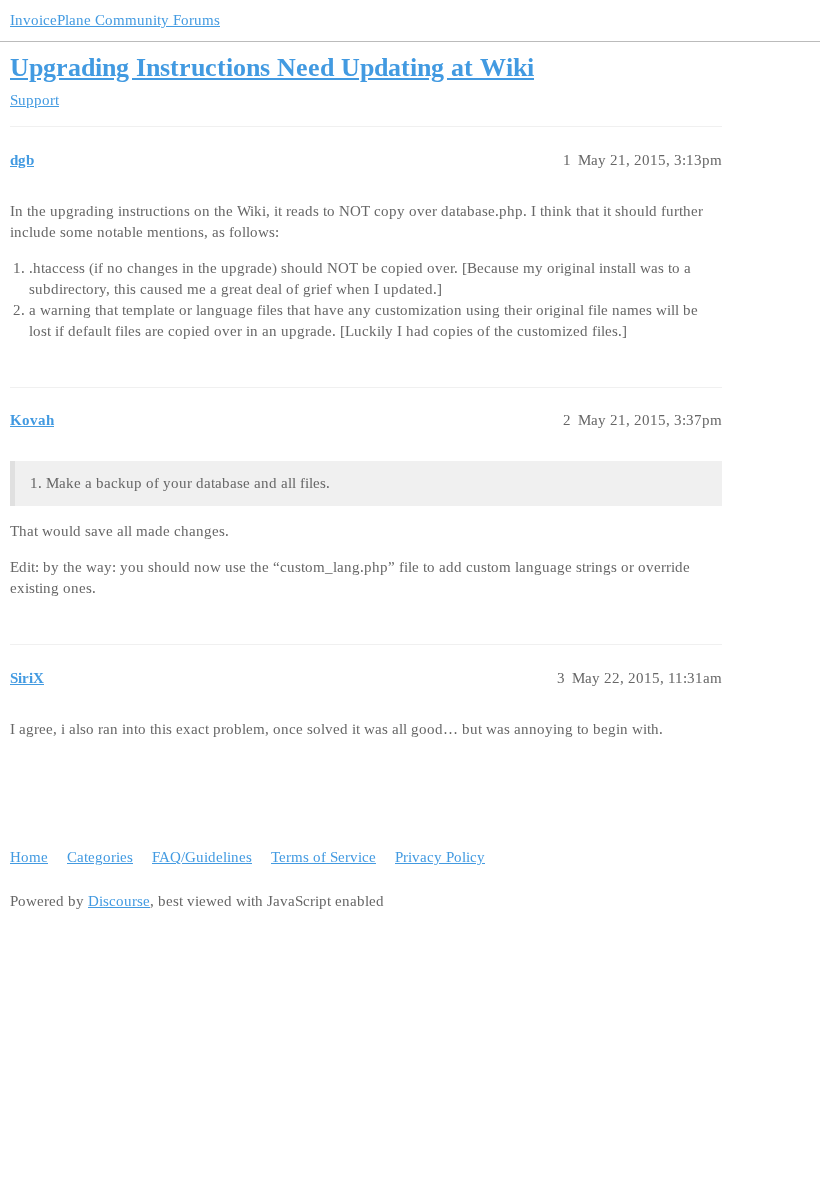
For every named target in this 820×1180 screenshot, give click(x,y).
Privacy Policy (440, 857)
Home (29, 857)
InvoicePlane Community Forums (115, 20)
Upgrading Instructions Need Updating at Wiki (272, 67)
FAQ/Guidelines (202, 857)
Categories (100, 857)
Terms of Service (323, 857)
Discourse (119, 901)
